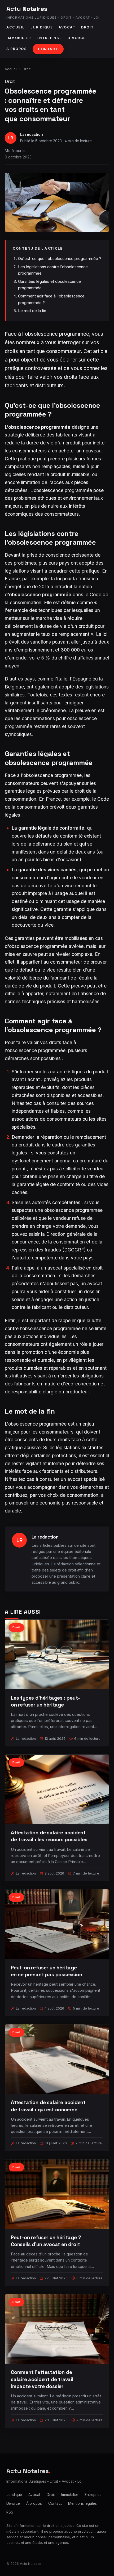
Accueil (16, 27)
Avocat (67, 27)
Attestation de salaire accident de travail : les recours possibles (49, 1836)
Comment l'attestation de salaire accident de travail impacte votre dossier (42, 2379)
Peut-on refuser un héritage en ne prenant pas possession (47, 1971)
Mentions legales (82, 2503)
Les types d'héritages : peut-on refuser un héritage (45, 1701)
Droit (87, 27)
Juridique (42, 27)
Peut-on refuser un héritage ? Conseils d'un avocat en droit (46, 2241)
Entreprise (49, 38)
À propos (17, 49)
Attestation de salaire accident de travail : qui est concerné (48, 2106)
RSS (10, 2512)
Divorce (77, 38)
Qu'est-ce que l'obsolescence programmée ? (60, 259)
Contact (48, 49)
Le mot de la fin (32, 311)
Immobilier (19, 38)
